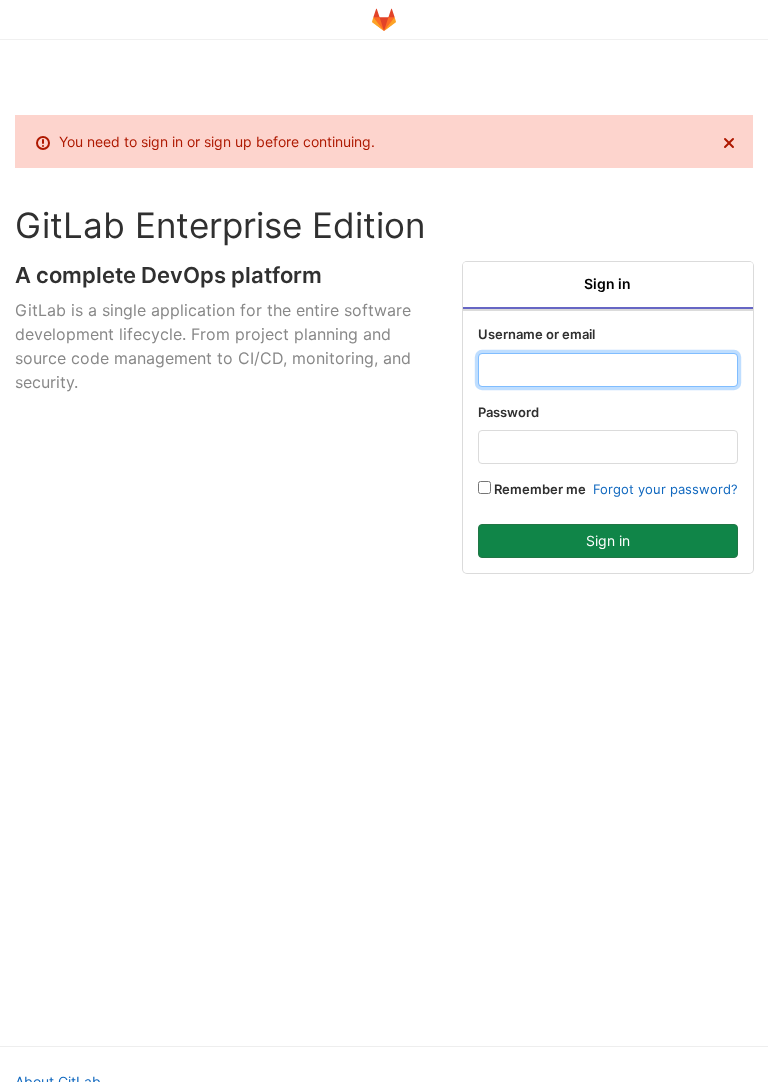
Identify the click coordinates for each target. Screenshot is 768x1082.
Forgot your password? (665, 489)
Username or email (536, 334)
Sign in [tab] (607, 283)
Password (508, 412)
